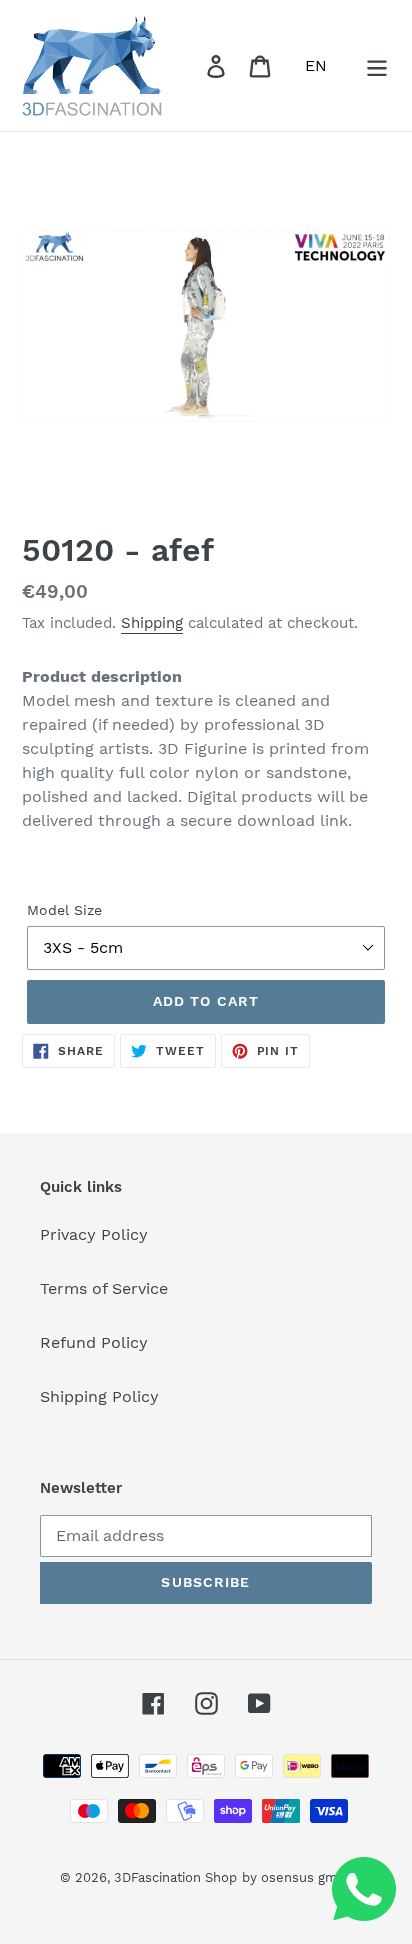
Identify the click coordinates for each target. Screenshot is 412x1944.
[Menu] (377, 65)
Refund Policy (94, 1342)
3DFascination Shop (175, 1877)
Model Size (64, 910)
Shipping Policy (99, 1396)
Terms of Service (104, 1288)
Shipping (152, 623)
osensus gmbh (307, 1877)
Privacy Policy (94, 1234)
